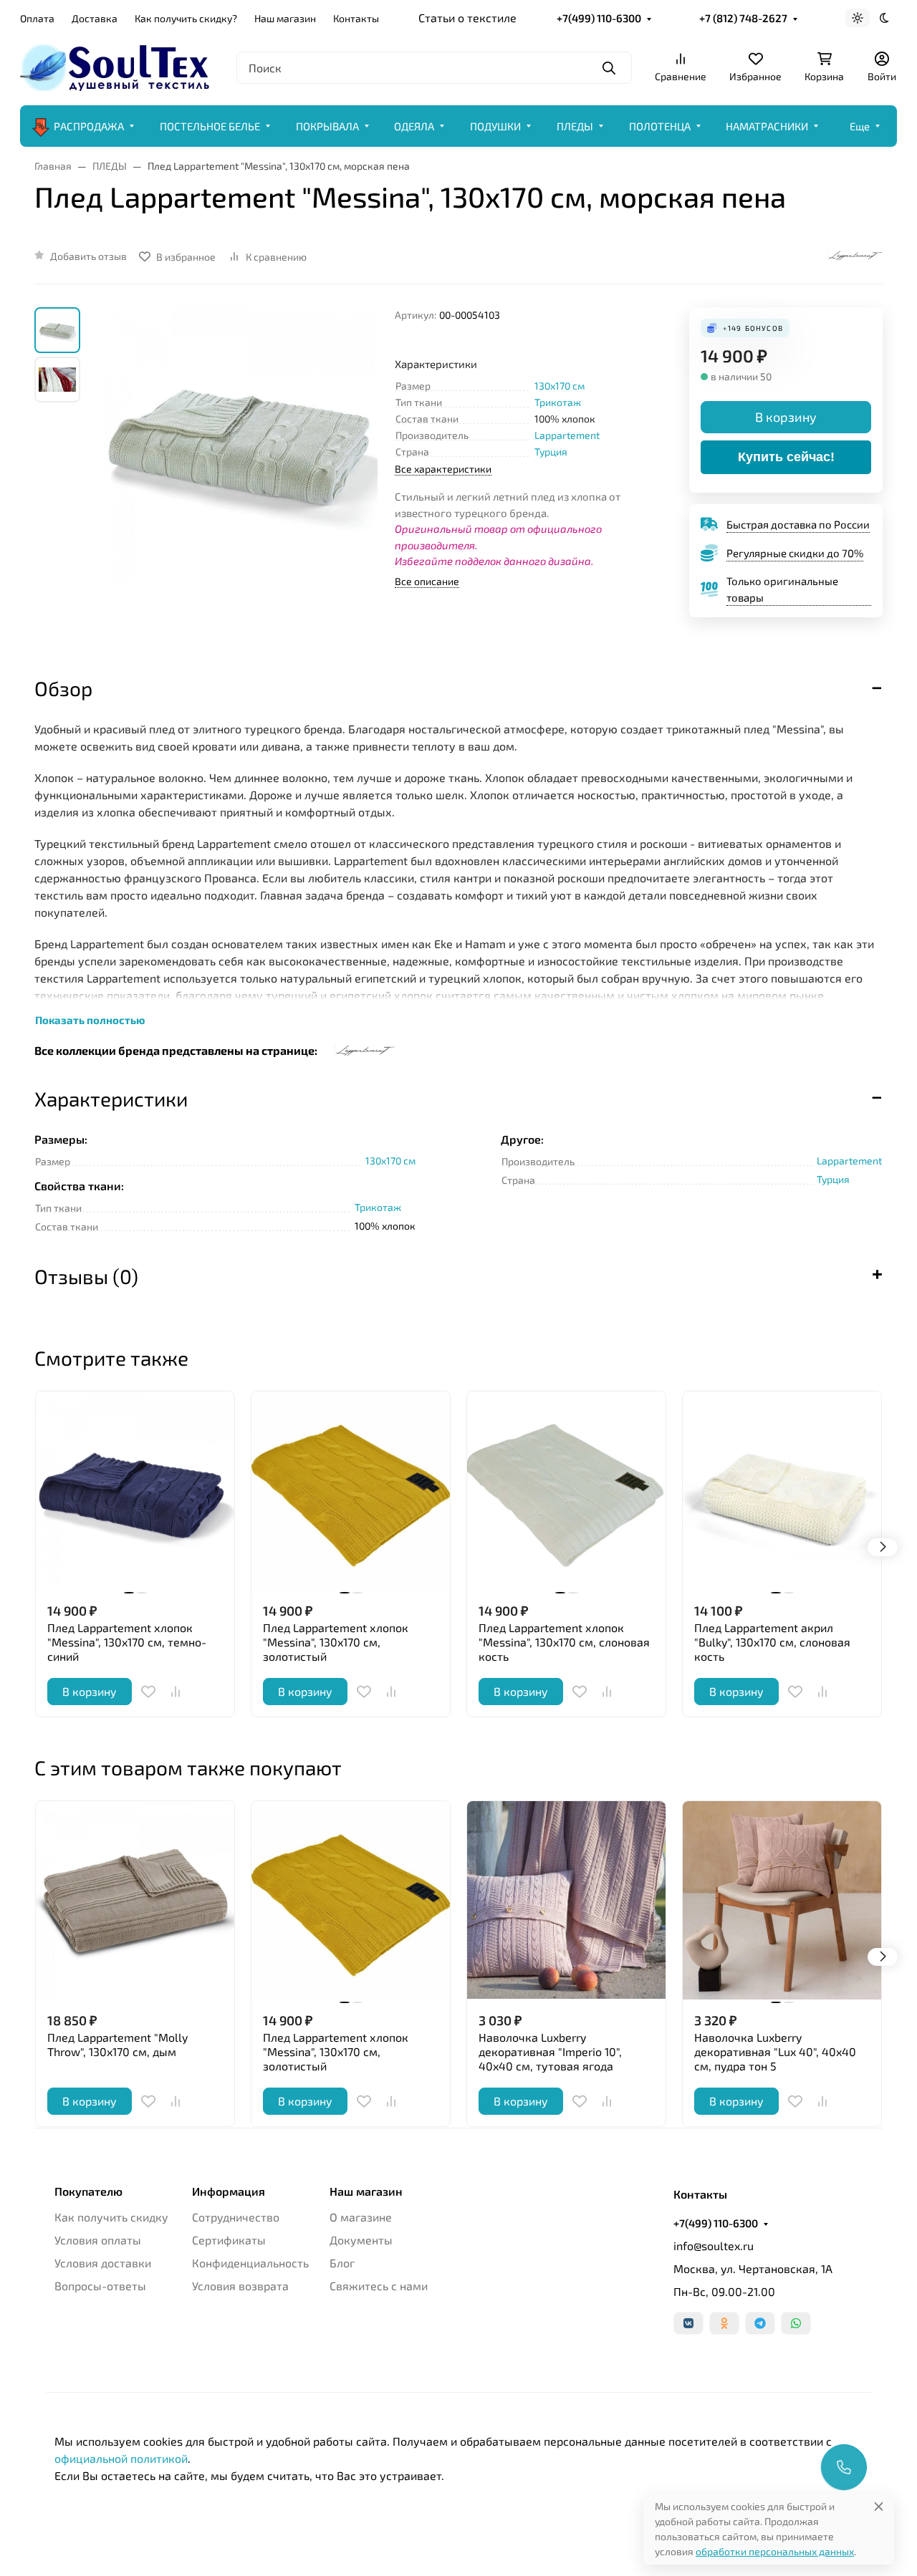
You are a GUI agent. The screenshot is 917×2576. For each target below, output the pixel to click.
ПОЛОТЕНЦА (660, 126)
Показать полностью (90, 1020)
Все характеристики (443, 469)
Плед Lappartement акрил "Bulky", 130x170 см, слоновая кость (772, 1642)
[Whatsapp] (796, 2323)
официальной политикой (121, 2458)
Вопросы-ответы (100, 2286)
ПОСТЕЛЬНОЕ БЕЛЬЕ (210, 126)
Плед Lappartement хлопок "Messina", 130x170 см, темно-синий (127, 1642)
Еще (860, 126)
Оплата (37, 18)
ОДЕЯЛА (414, 126)
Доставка (95, 18)
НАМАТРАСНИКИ (767, 126)
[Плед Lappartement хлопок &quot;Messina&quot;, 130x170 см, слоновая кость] (566, 1491)
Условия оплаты (98, 2240)
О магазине (361, 2217)
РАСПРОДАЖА (89, 126)
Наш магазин (285, 18)
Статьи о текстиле (467, 18)
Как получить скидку (111, 2217)
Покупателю (88, 2191)
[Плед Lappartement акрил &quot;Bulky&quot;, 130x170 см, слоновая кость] (782, 1491)
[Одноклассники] (724, 2323)
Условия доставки (103, 2263)
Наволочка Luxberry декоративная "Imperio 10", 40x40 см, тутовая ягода (550, 2051)
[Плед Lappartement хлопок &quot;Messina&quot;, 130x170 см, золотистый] (351, 1491)
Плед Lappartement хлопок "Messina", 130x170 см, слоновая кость (564, 1642)
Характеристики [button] (111, 1099)
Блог (342, 2263)
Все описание (427, 581)
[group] (240, 479)
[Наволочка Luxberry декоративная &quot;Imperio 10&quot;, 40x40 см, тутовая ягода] (566, 1900)
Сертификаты (229, 2240)
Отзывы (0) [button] (86, 1276)
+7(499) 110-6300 (599, 18)
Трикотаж (558, 402)
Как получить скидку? (186, 18)
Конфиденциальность (250, 2263)
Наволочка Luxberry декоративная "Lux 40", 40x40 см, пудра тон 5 (775, 2051)
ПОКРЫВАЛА (327, 126)
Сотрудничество (236, 2217)
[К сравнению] (176, 1692)
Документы (361, 2240)
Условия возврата (240, 2286)
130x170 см (560, 386)
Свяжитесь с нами (379, 2286)
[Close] (879, 2506)
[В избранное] (148, 1692)
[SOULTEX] (117, 66)
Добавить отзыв (88, 256)
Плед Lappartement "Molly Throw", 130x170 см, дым (117, 2044)
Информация (229, 2191)
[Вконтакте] (688, 2323)
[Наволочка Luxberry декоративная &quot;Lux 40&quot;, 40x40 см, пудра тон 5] (782, 1900)
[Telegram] (760, 2323)
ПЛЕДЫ (575, 126)
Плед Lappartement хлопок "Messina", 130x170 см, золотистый (336, 1642)
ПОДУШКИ (495, 126)
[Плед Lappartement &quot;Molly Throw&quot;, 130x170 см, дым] (135, 1900)
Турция (551, 452)
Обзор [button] (63, 688)
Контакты (356, 18)
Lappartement (567, 435)
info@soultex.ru (714, 2245)
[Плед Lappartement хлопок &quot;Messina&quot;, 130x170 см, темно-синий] (135, 1491)
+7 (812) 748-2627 (743, 18)
